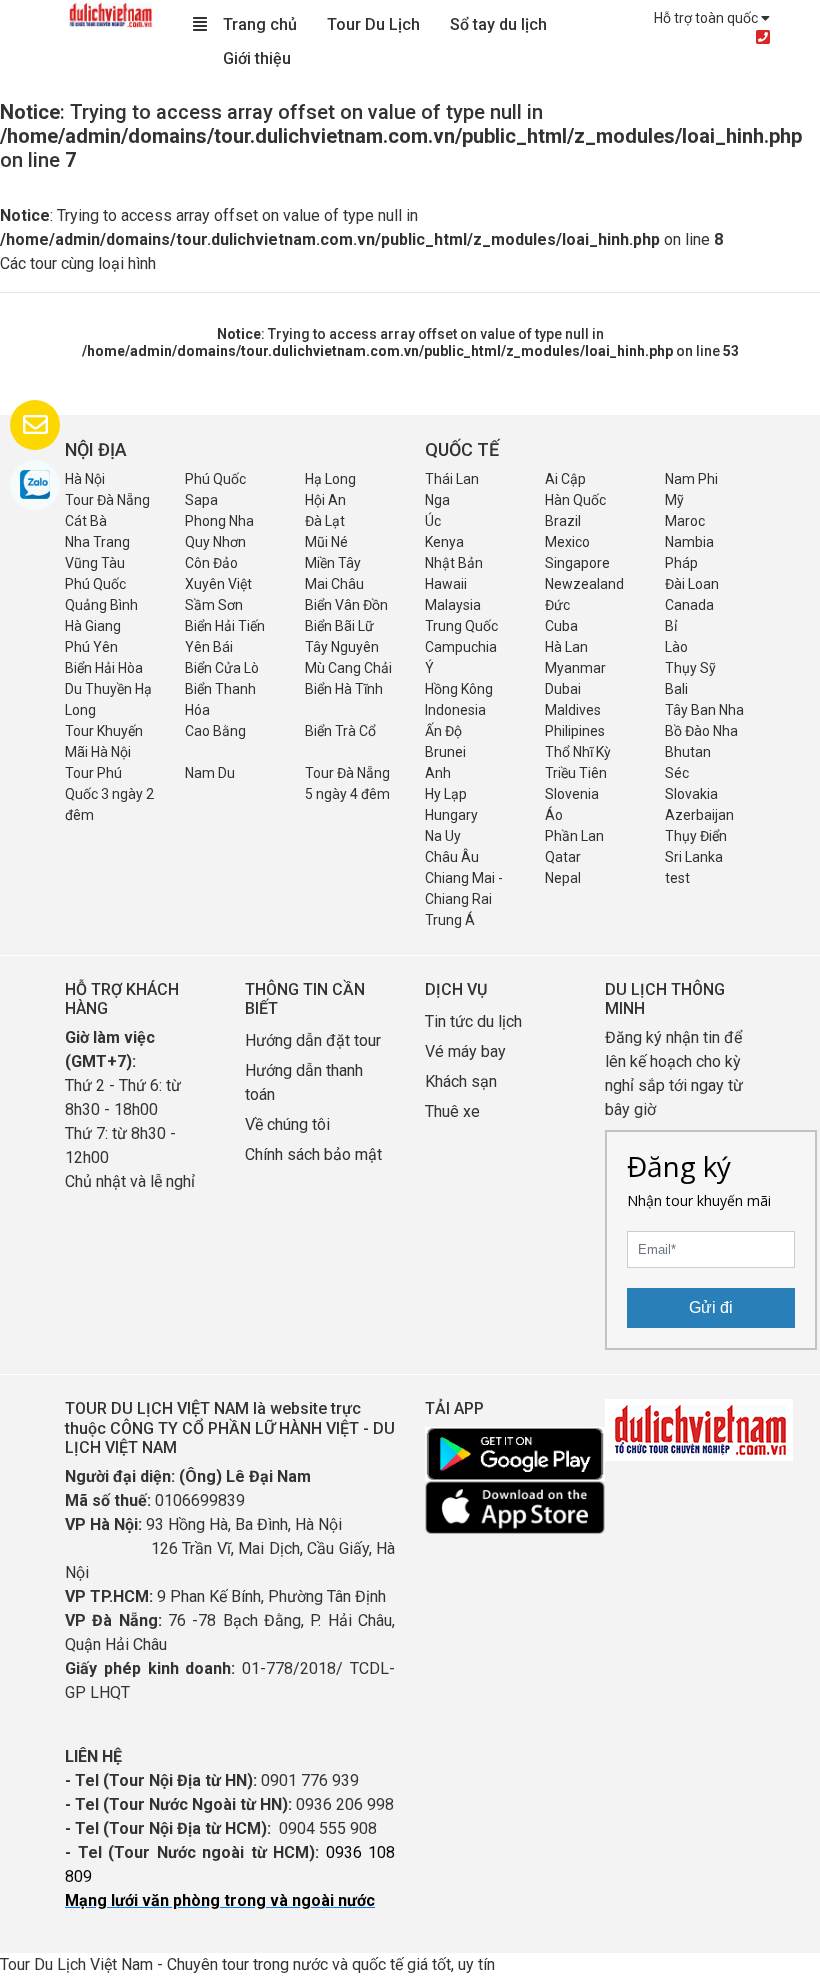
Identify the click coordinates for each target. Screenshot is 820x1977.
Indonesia (455, 710)
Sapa (201, 500)
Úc (433, 521)
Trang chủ (260, 24)
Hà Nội (85, 479)
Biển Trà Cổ (340, 731)
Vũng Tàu (95, 563)
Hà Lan (566, 647)
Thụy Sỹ (690, 668)
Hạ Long (330, 479)
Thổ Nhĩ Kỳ (578, 752)
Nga (437, 500)
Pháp (681, 563)
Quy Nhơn (215, 542)
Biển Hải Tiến (225, 626)
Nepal (563, 878)
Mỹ (674, 500)
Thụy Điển (696, 836)
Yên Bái (209, 647)
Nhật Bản (454, 563)
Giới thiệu (257, 58)
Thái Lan (452, 479)
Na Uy (443, 836)
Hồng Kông (459, 689)
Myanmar (575, 668)
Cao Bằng (215, 731)
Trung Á (450, 920)
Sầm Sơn (214, 605)
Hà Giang (93, 626)
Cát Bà (86, 521)
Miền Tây (333, 563)
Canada (689, 605)
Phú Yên (91, 647)
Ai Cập (565, 479)
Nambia (689, 542)
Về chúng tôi (287, 1124)
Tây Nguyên (342, 647)
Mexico (567, 542)
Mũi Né (326, 542)
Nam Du (210, 773)
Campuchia (461, 647)
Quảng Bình (101, 605)
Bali (676, 689)
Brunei (445, 752)
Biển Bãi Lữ (339, 626)
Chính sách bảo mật (315, 1154)
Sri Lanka (694, 857)
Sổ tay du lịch (498, 24)
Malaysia (453, 605)
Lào (676, 647)
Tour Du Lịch (373, 24)
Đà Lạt (325, 521)
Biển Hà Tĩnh (344, 689)
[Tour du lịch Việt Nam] (110, 13)
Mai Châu (334, 584)
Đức (557, 605)
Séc (677, 773)
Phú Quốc (215, 479)
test (677, 878)
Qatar (563, 857)
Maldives (573, 710)
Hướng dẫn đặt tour (313, 1040)
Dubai (563, 689)
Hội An (325, 500)
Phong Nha (219, 521)
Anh (438, 773)
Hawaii (446, 584)
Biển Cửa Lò (222, 668)
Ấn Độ (443, 731)
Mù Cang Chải (348, 668)
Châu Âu (452, 857)
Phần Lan (574, 836)
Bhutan (688, 752)
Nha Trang (97, 542)
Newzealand (584, 584)
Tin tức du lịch (473, 1021)
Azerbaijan (699, 815)
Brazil (563, 521)
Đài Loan (692, 584)
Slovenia (572, 794)
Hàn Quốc (575, 500)
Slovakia (691, 794)
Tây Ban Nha (704, 710)
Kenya (444, 542)
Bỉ (671, 626)
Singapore (577, 563)
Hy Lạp (446, 794)
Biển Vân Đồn (346, 605)
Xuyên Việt (218, 584)
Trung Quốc (461, 626)
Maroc (685, 521)
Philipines (575, 731)
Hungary (451, 815)
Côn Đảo (211, 563)
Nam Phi (691, 479)
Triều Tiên (576, 773)
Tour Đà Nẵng (107, 500)
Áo (554, 815)
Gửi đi (711, 1307)
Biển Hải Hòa (104, 668)
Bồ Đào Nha (701, 731)
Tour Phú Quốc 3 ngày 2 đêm (109, 794)
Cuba (561, 626)
